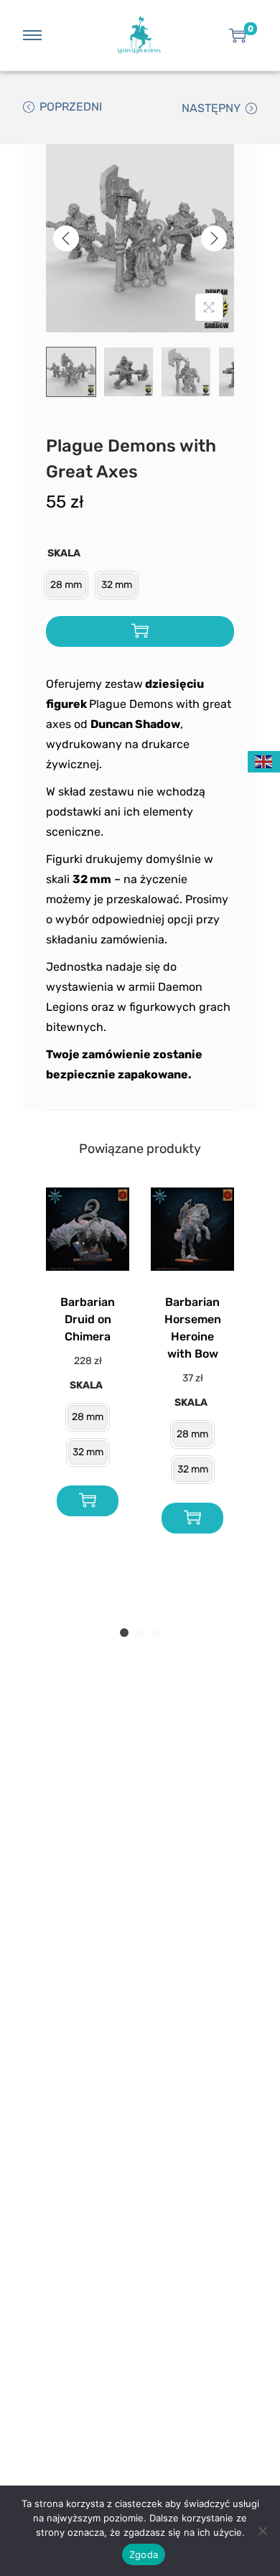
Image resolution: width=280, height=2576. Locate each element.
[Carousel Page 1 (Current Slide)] (124, 1633)
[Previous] (66, 238)
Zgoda (144, 2554)
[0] (238, 35)
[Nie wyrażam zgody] (262, 2531)
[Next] (214, 238)
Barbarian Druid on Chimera (88, 1319)
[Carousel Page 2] (140, 1633)
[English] (264, 761)
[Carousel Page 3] (156, 1633)
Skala (64, 553)
